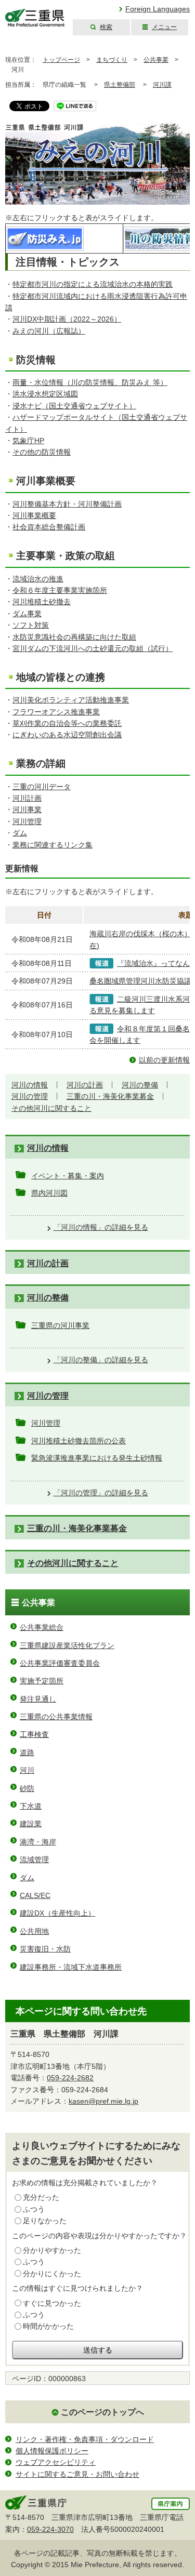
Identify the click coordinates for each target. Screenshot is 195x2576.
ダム (20, 833)
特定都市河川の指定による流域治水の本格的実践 (93, 284)
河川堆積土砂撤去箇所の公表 (79, 1441)
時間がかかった (48, 2326)
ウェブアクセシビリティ (56, 2462)
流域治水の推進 (38, 579)
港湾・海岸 (38, 1842)
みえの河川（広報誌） (49, 331)
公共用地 (34, 1931)
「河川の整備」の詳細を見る (101, 1360)
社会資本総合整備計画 (49, 527)
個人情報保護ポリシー (52, 2451)
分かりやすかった (52, 2250)
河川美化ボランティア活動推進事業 (71, 700)
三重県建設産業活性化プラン (67, 1645)
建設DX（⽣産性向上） (57, 1913)
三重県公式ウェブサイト (35, 18)
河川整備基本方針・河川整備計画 (67, 504)
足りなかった (45, 2221)
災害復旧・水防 (45, 1949)
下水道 (31, 1806)
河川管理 (27, 821)
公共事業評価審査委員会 (60, 1663)
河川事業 (27, 809)
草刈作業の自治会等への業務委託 (67, 723)
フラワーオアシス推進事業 (56, 712)
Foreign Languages (158, 9)
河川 (27, 1770)
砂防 (27, 1788)
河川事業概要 (34, 515)
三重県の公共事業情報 (56, 1717)
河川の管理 (30, 1096)
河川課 (162, 85)
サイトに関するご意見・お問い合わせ (77, 2474)
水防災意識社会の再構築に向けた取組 (74, 637)
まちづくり (112, 60)
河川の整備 (140, 1085)
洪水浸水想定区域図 (45, 394)
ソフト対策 (31, 625)
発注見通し (38, 1699)
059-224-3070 (50, 2529)
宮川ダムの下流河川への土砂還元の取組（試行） (93, 648)
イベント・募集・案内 (68, 1176)
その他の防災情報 (42, 452)
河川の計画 (85, 1085)
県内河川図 (49, 1193)
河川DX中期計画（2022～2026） (67, 319)
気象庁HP (28, 441)
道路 (27, 1752)
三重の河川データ (42, 787)
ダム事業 (27, 614)
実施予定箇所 (42, 1681)
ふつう (34, 2209)
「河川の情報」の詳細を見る (101, 1227)
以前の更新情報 (164, 1060)
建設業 (31, 1824)
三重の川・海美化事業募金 (110, 1096)
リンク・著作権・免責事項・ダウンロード (85, 2439)
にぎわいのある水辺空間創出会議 (67, 735)
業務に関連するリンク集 (53, 845)
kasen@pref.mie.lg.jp (103, 2101)
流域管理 (34, 1860)
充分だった (41, 2197)
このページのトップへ (102, 2412)
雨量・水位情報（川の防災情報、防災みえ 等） (90, 382)
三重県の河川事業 (60, 1325)
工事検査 (34, 1734)
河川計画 (27, 798)
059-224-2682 (70, 2078)
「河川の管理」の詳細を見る (101, 1493)
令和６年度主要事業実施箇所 (60, 590)
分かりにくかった (52, 2274)
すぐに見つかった (52, 2303)
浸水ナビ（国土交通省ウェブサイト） (74, 406)
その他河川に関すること (51, 1108)
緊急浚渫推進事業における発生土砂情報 (97, 1458)
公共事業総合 (42, 1627)
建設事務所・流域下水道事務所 (71, 1967)
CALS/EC (35, 1895)
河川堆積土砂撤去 (42, 602)
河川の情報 (30, 1085)
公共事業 (156, 60)
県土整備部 (120, 85)
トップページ (61, 60)
